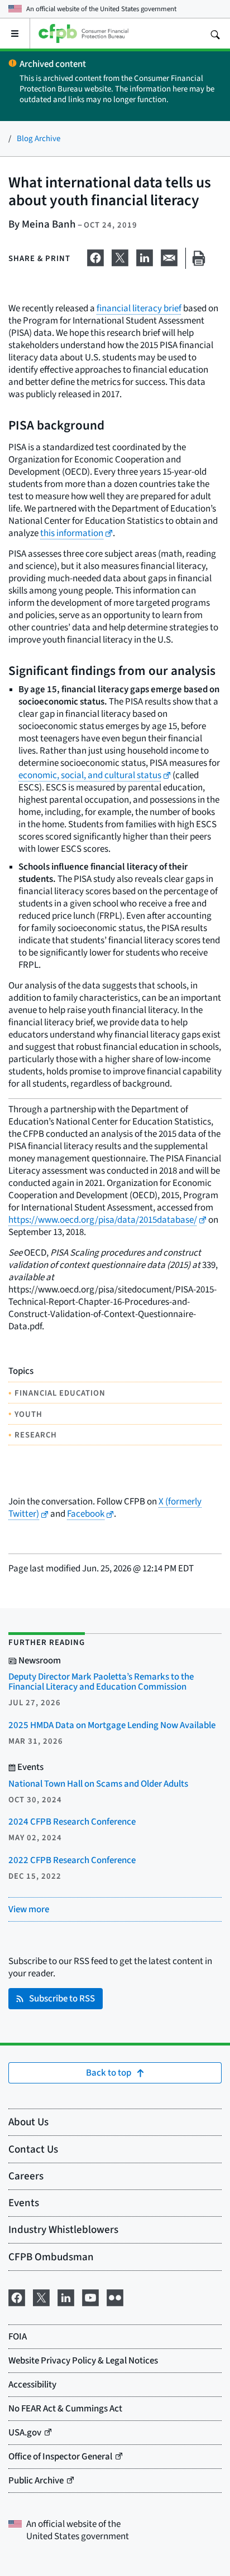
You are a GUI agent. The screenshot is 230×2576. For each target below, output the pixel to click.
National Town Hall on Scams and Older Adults (98, 1784)
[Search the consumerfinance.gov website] (215, 33)
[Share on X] (120, 256)
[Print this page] (199, 259)
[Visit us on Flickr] (115, 2296)
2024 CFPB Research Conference (72, 1822)
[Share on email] (169, 256)
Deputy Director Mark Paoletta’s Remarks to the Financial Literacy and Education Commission (101, 1682)
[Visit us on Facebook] (17, 2296)
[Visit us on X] (41, 2296)
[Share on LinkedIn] (145, 256)
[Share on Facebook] (95, 256)
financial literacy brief (139, 308)
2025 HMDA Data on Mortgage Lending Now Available (112, 1725)
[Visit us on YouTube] (90, 2296)
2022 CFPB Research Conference (72, 1860)
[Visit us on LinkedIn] (66, 2296)
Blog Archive (39, 138)
